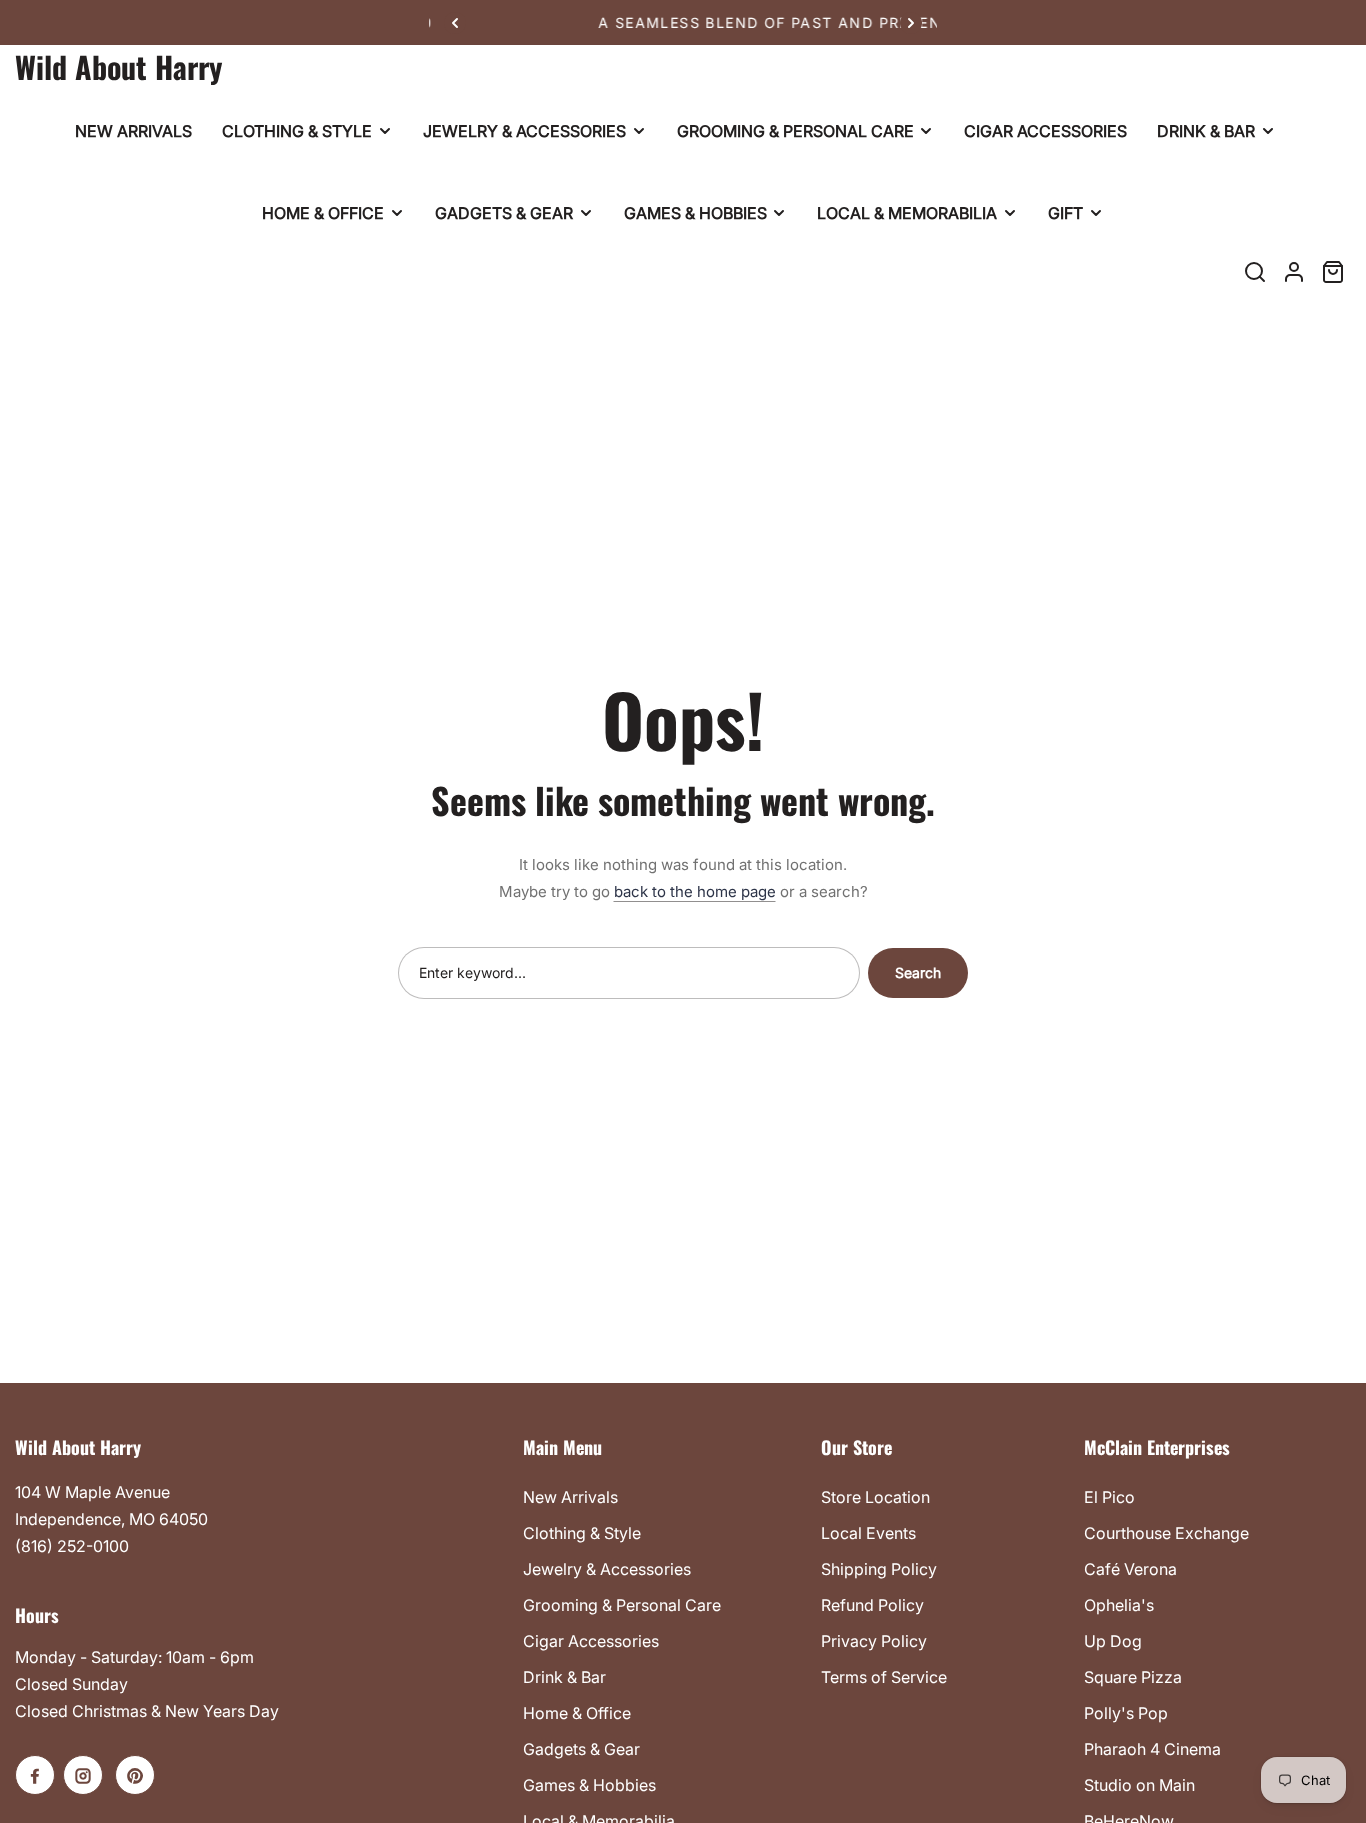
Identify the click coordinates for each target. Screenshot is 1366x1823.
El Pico (1109, 1497)
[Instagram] (83, 1775)
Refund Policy (872, 1605)
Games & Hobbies (589, 1785)
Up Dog (1113, 1641)
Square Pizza (1133, 1677)
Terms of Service (884, 1677)
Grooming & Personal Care (622, 1605)
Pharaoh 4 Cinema (1152, 1749)
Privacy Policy (874, 1641)
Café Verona (1130, 1569)
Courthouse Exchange (1166, 1533)
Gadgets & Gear (581, 1749)
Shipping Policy (879, 1569)
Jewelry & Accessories (607, 1569)
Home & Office (577, 1713)
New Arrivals (570, 1497)
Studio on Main (1139, 1785)
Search (918, 972)
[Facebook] (35, 1775)
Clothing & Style (582, 1533)
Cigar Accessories (591, 1641)
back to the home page (695, 891)
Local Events (868, 1533)
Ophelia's (1119, 1605)
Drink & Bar (564, 1677)
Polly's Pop (1126, 1713)
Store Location (875, 1497)
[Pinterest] (135, 1775)
